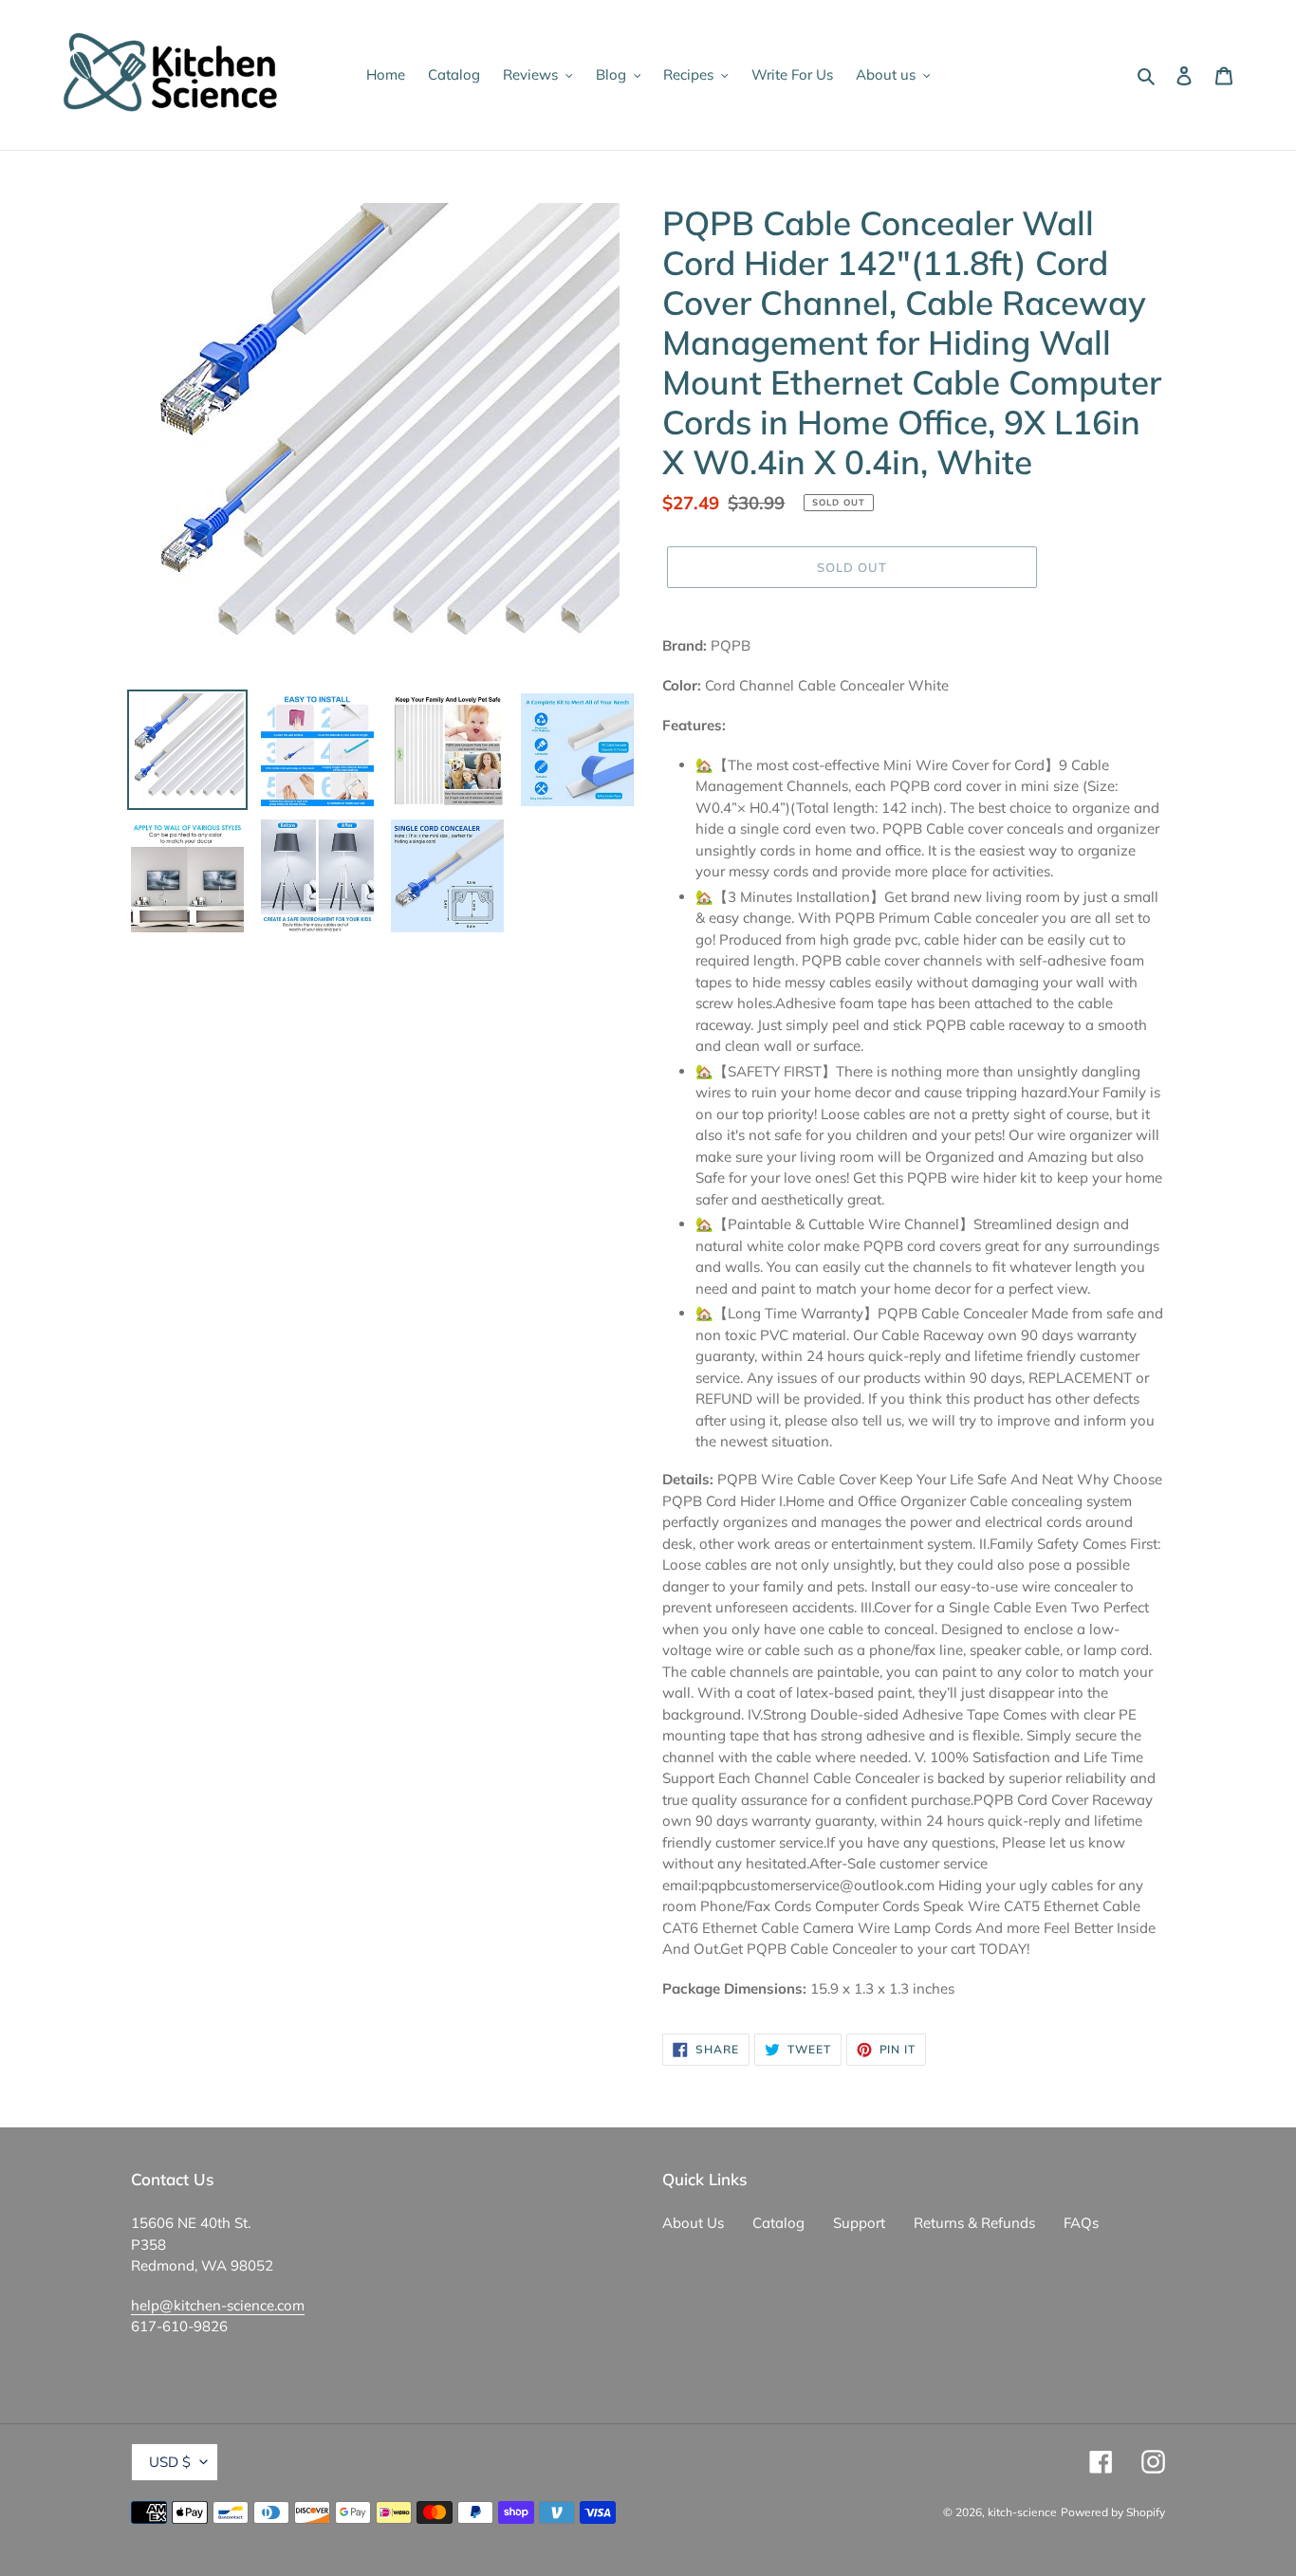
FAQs (1081, 2223)
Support (859, 2223)
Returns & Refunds (974, 2223)
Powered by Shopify (1113, 2512)
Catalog (778, 2223)
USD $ (170, 2462)
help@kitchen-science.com (218, 2305)
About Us (693, 2223)
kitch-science (1022, 2512)
